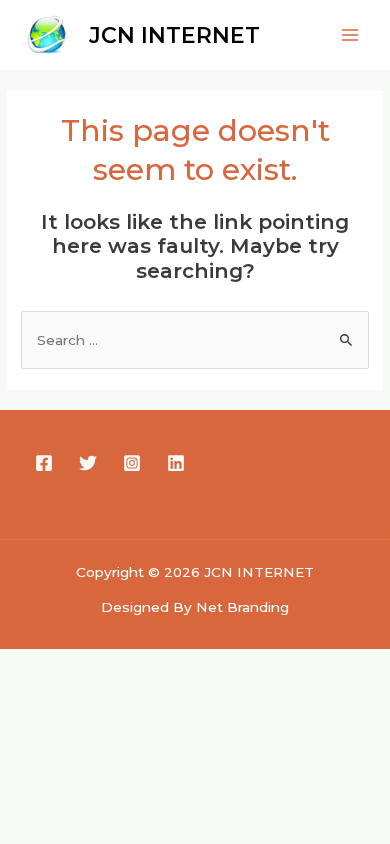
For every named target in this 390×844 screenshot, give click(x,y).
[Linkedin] (176, 463)
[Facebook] (44, 463)
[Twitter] (88, 463)
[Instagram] (132, 463)
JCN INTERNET (174, 35)
